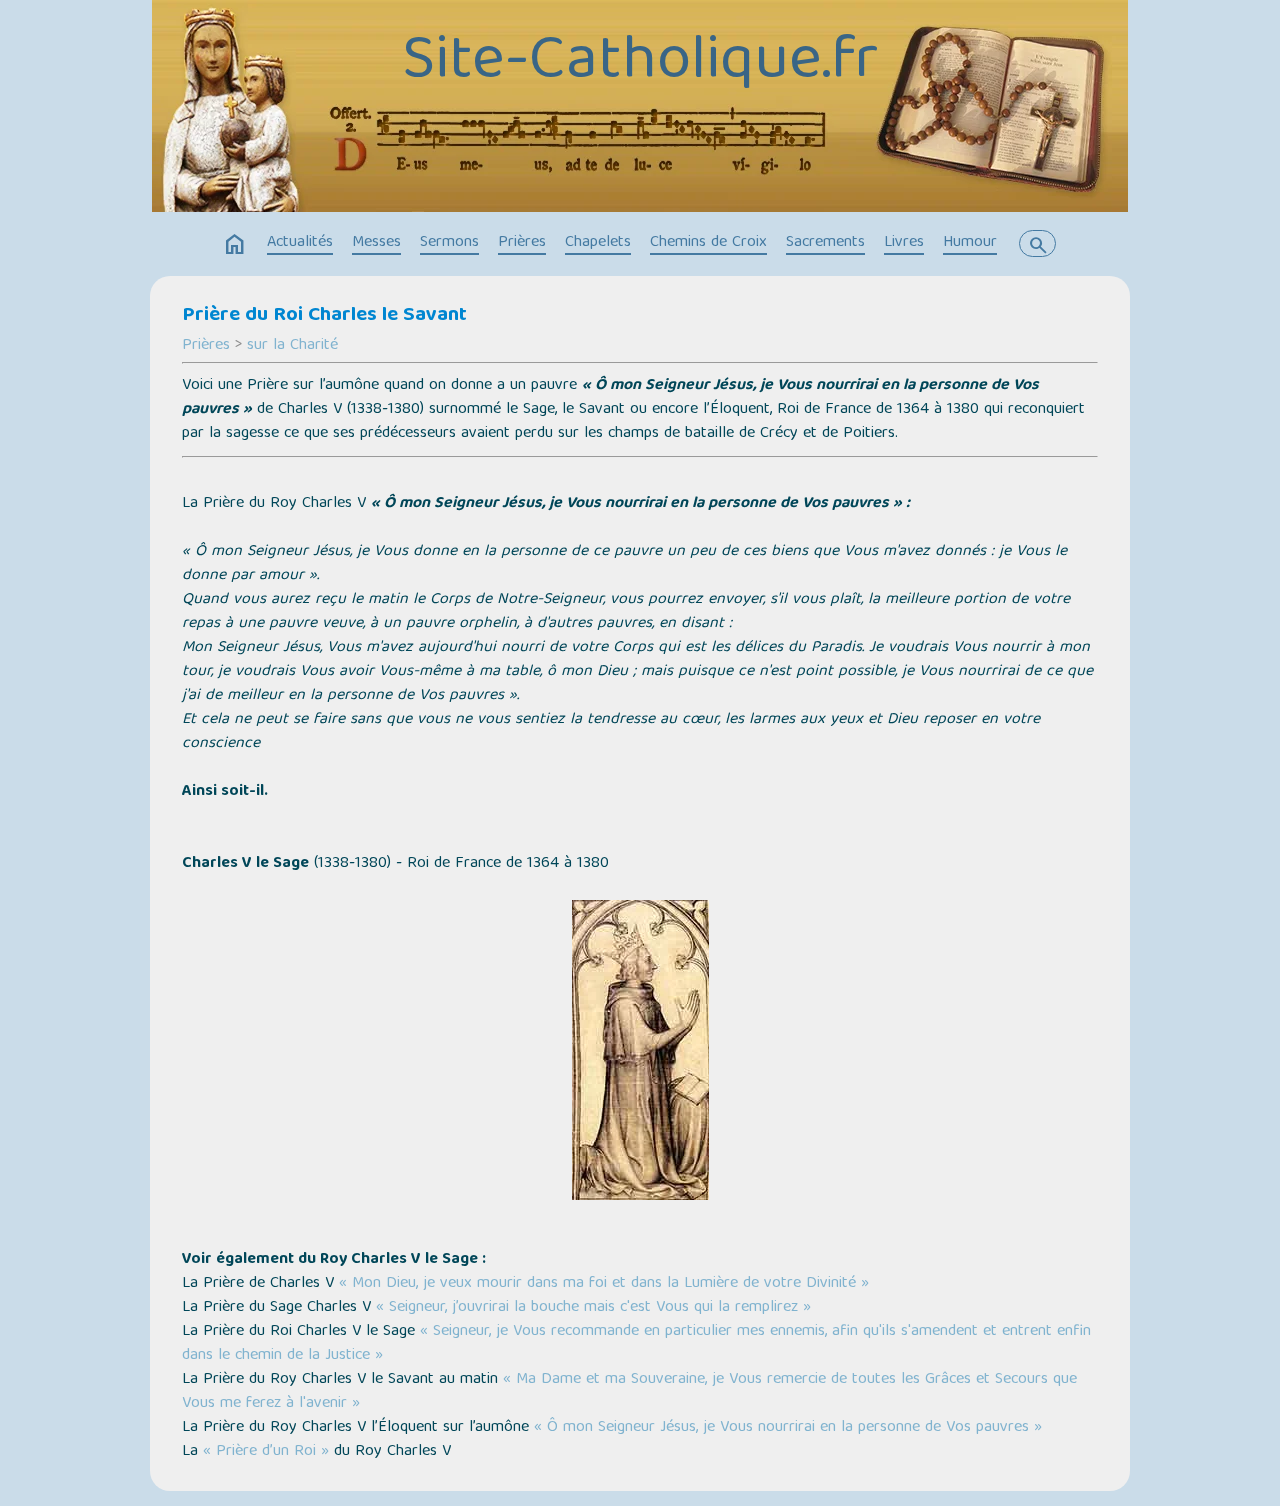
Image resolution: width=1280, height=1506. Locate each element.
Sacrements (825, 243)
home (235, 245)
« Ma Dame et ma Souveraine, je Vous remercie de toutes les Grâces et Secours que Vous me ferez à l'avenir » (629, 1392)
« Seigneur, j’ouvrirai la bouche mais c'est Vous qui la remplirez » (593, 1308)
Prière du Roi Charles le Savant (324, 316)
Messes (376, 243)
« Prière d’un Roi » (266, 1452)
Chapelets (598, 243)
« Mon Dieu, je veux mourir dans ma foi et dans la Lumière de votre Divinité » (604, 1284)
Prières (522, 243)
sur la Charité (292, 346)
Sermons (449, 243)
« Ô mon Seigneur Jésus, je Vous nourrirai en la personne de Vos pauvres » (788, 1428)
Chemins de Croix (708, 243)
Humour (970, 243)
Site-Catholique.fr (640, 63)
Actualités (300, 243)
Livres (904, 243)
